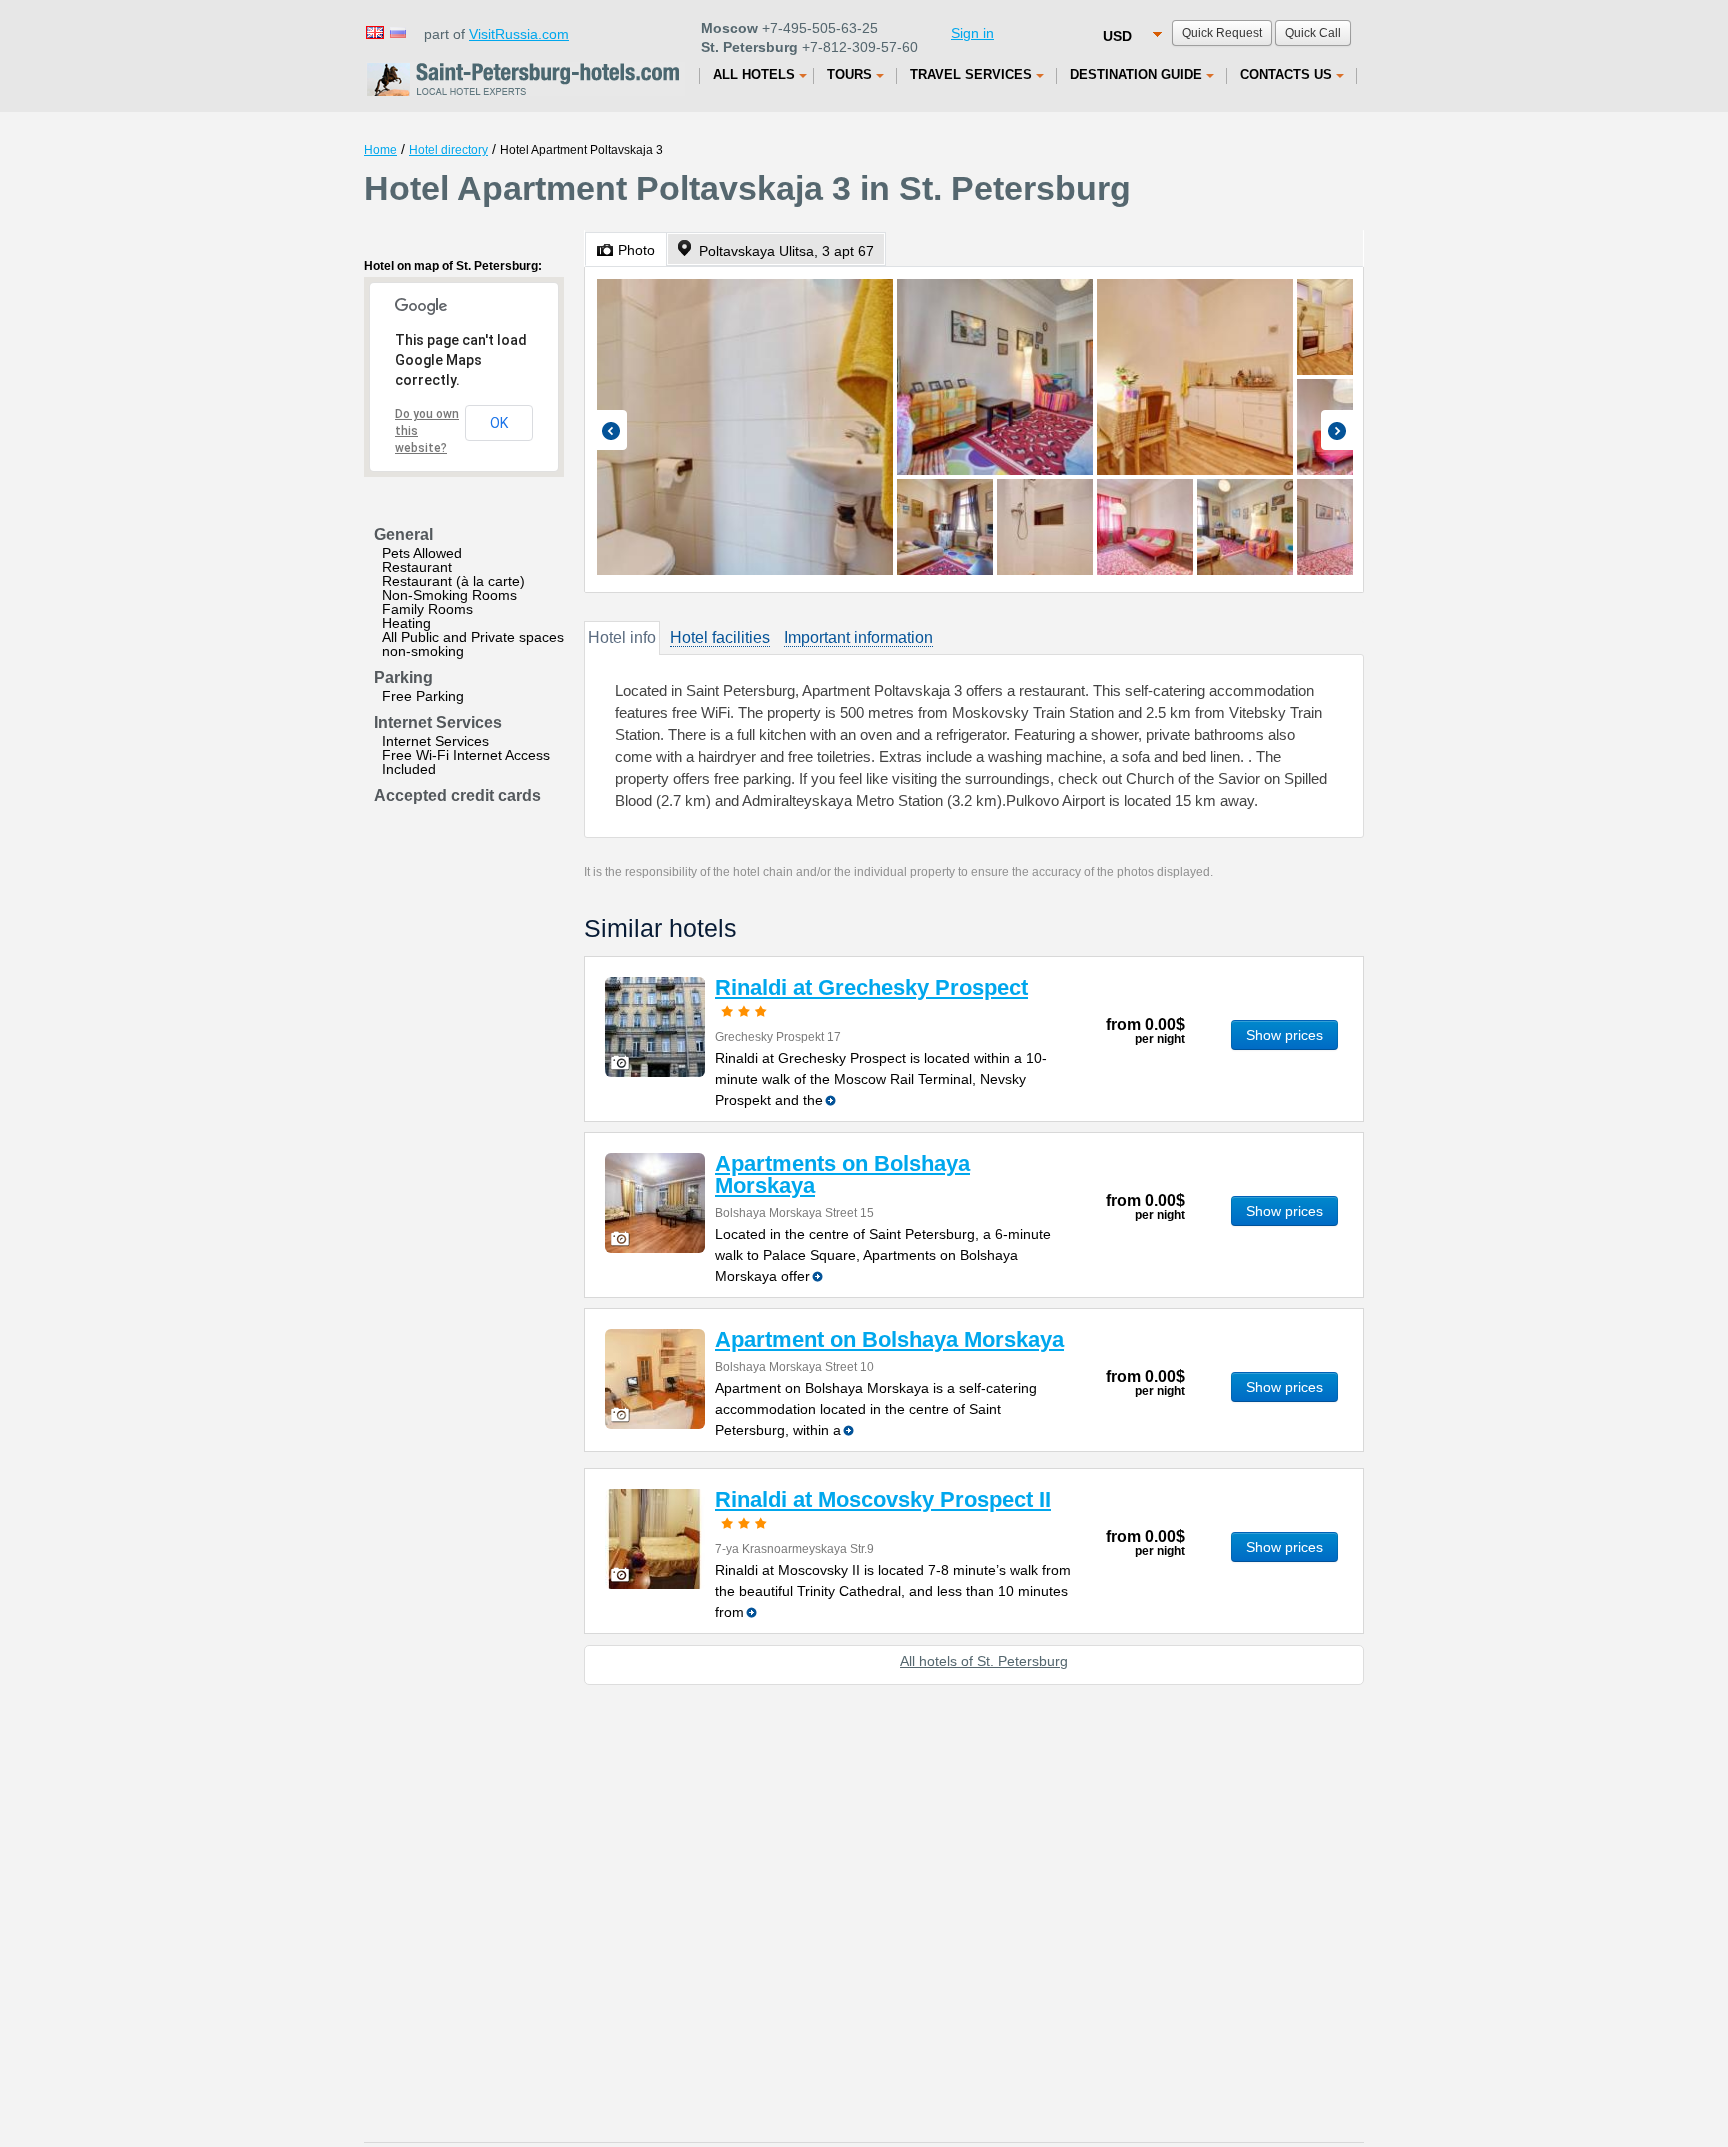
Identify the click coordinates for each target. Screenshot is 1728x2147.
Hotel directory (448, 150)
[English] (374, 31)
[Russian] (397, 31)
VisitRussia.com (519, 34)
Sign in (972, 33)
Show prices (1284, 1035)
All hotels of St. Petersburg (984, 1661)
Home (380, 150)
